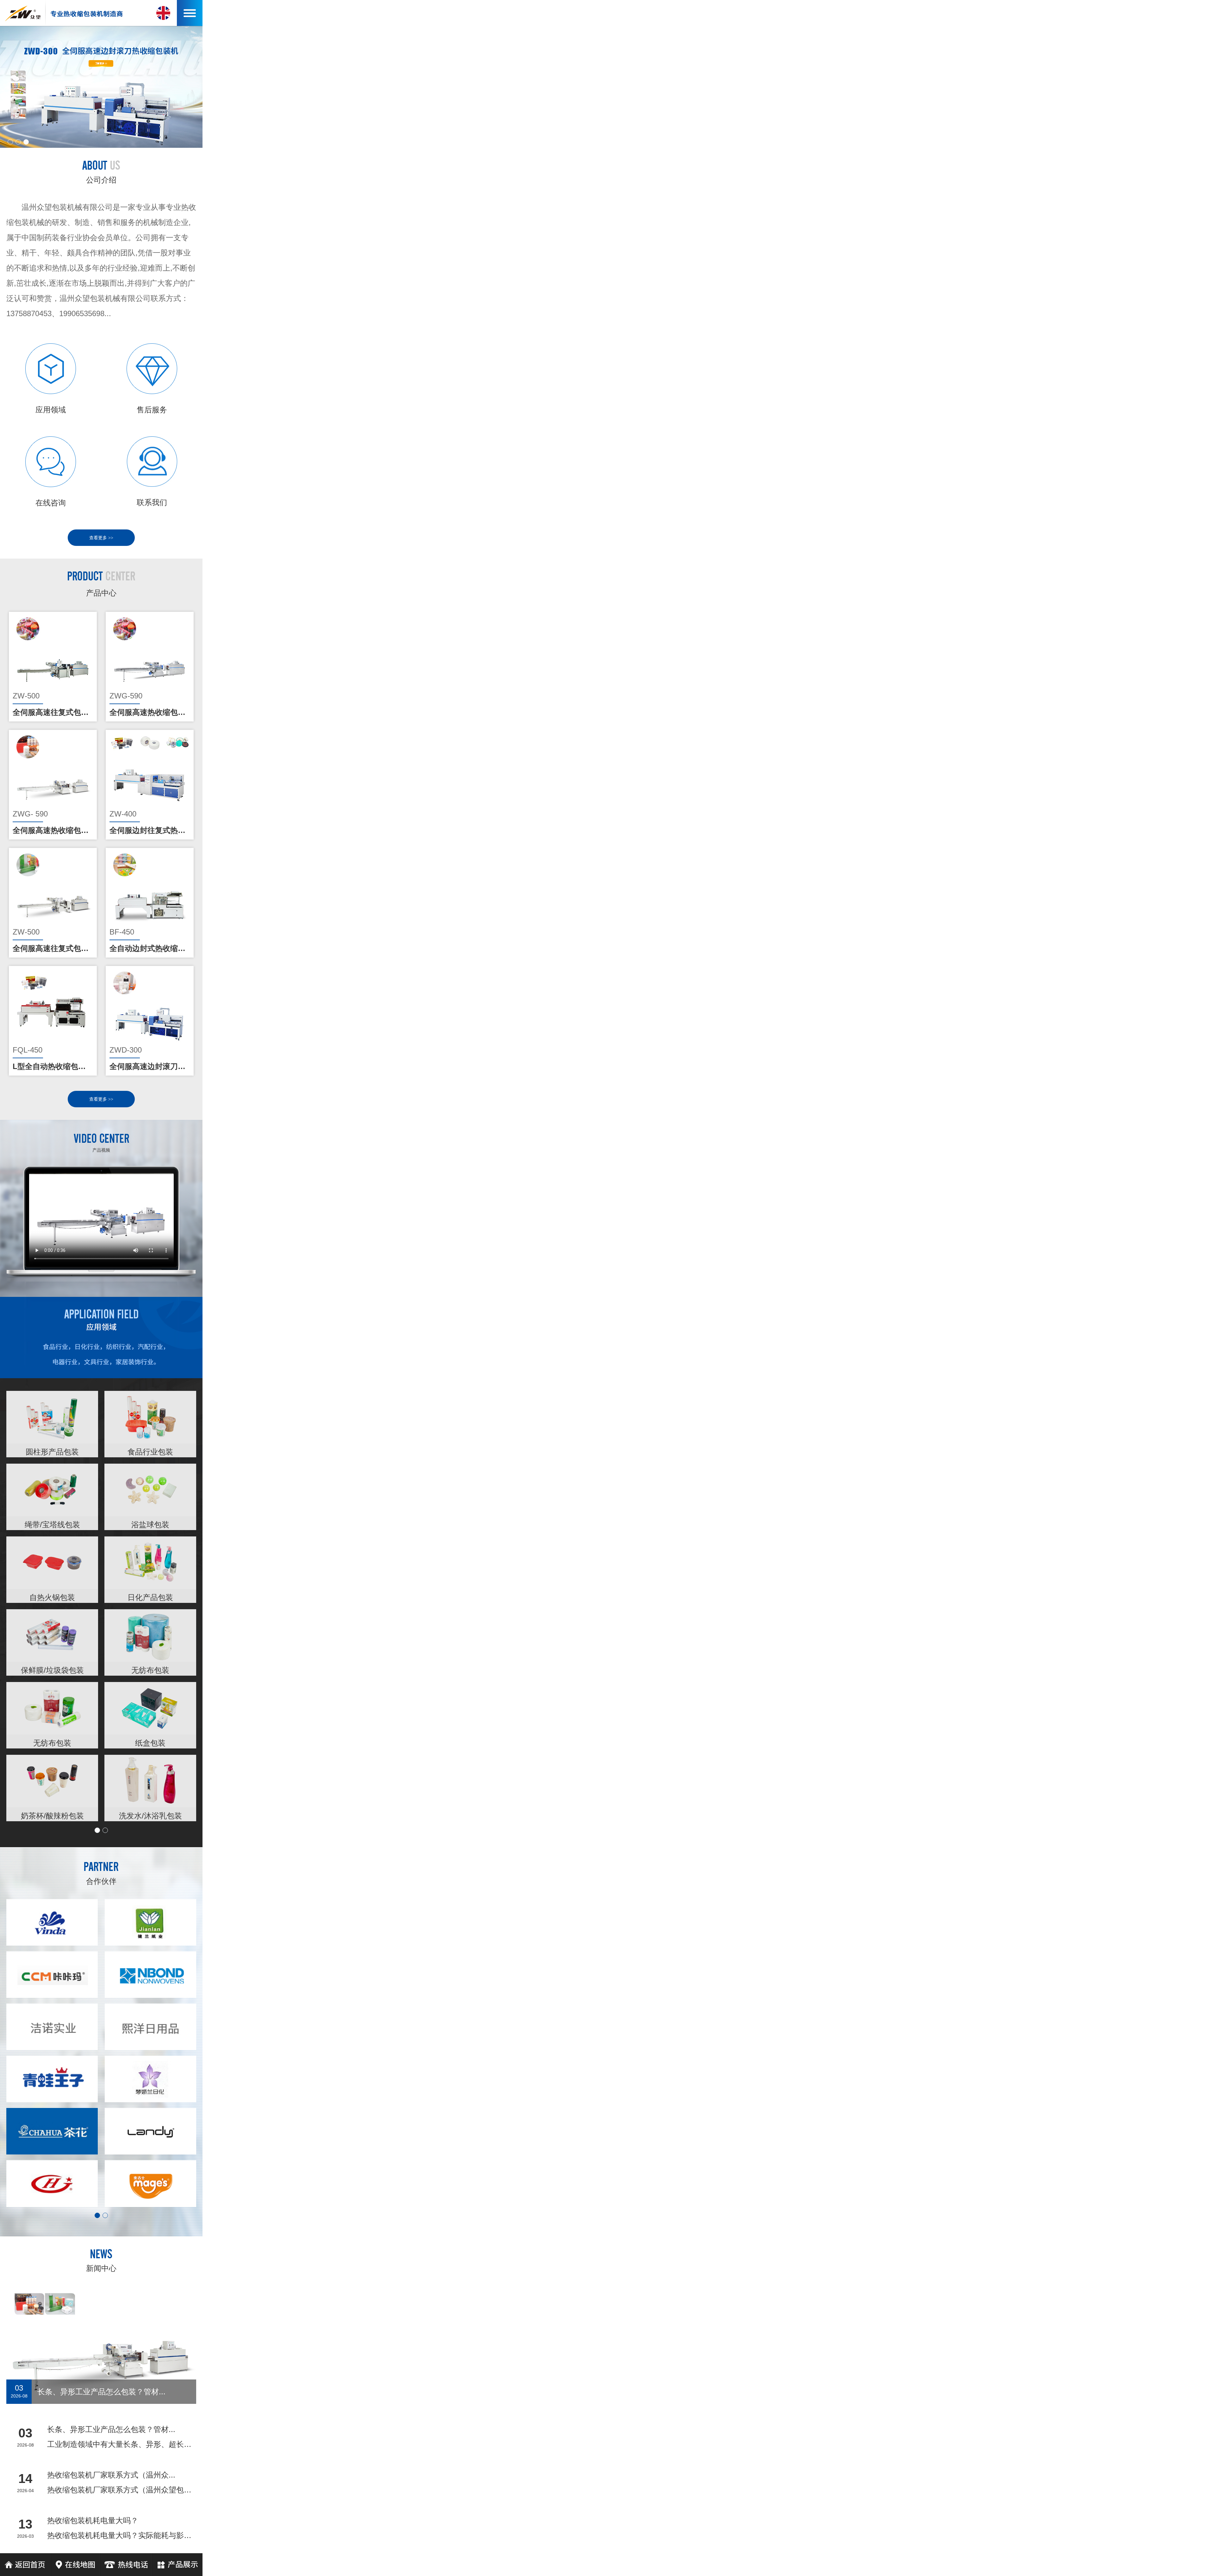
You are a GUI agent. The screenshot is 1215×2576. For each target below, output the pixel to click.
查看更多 (101, 538)
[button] (10, 142)
